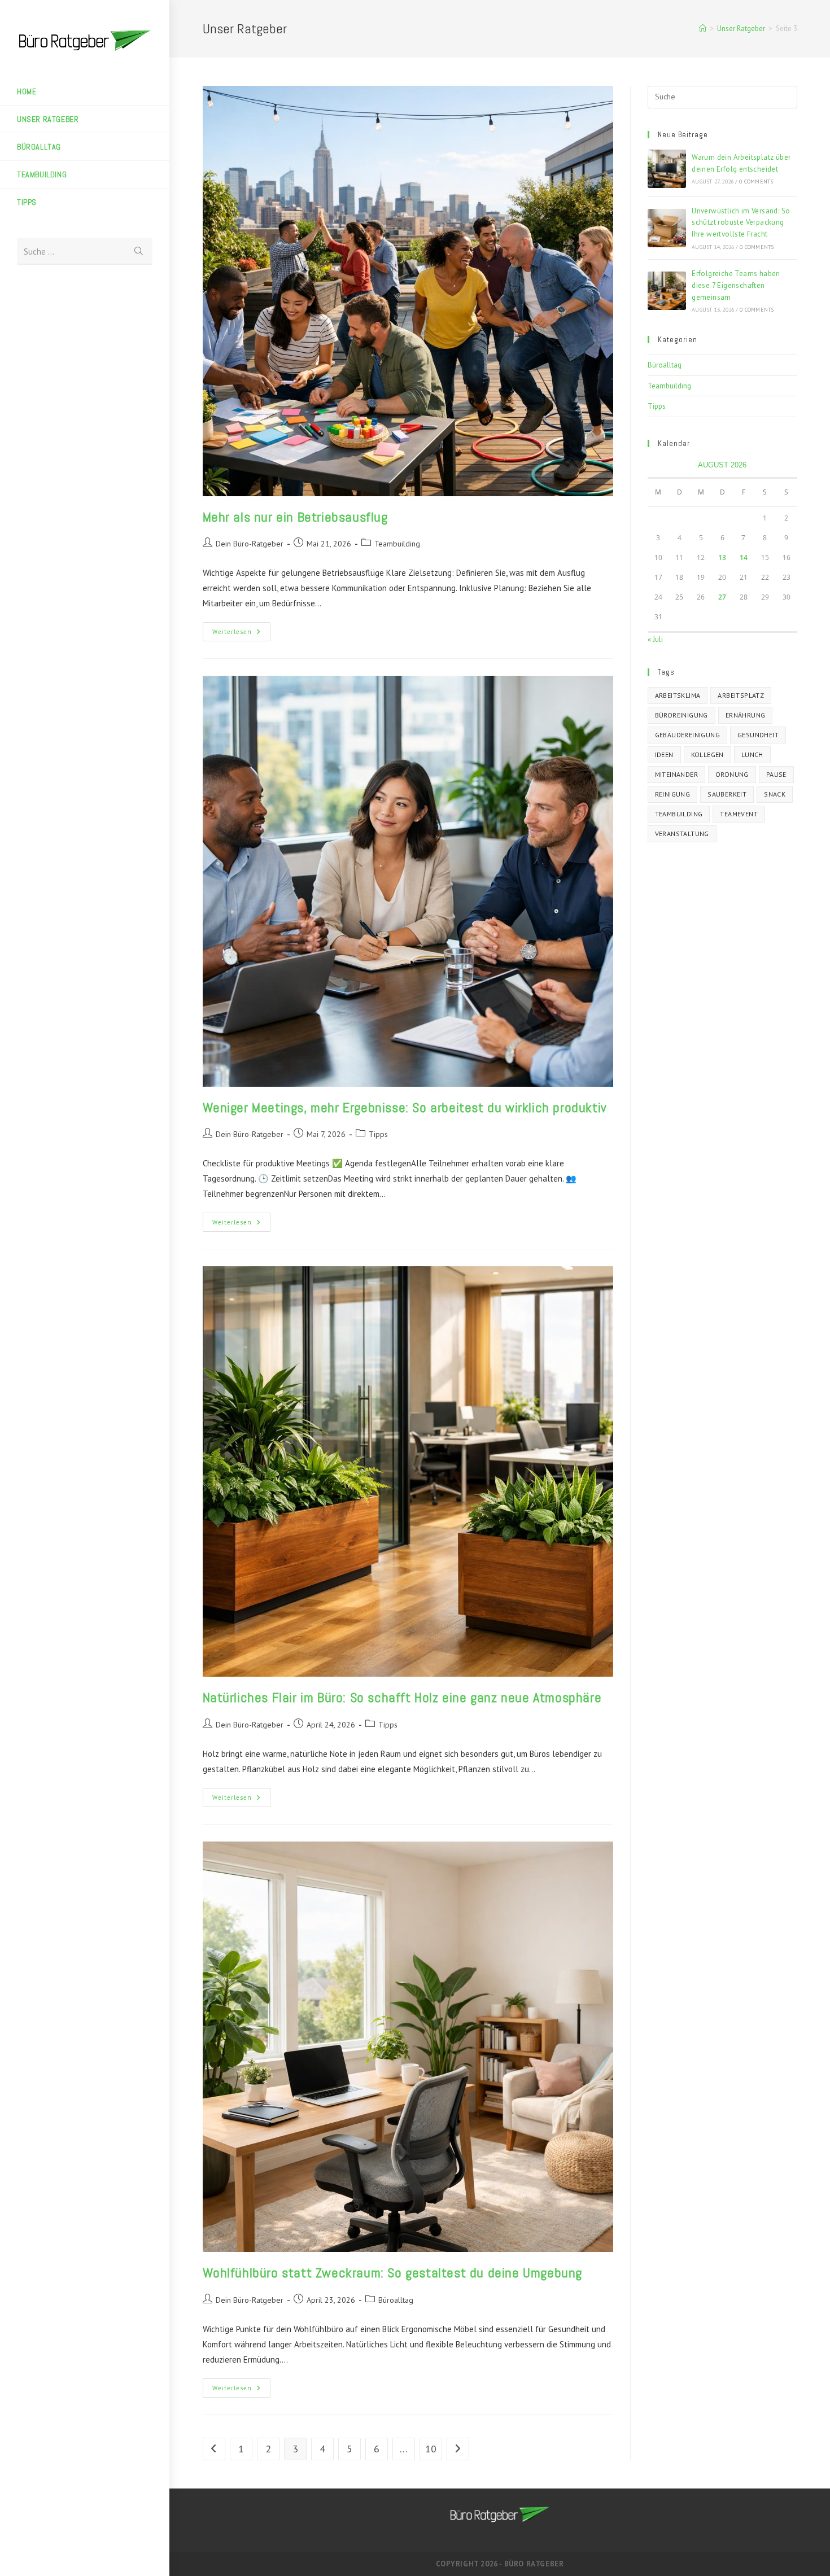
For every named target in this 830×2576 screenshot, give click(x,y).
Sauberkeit (727, 794)
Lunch (752, 755)
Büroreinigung (682, 715)
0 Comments (756, 181)
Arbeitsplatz (741, 695)
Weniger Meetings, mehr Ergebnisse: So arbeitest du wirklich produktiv (405, 1107)
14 (744, 557)
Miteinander (676, 774)
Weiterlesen (241, 634)
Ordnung (732, 774)
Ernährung (746, 715)
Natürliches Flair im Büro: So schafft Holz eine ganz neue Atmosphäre (402, 1697)
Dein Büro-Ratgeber (250, 544)
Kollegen (707, 755)
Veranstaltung (682, 834)
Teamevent (739, 814)
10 (431, 2449)
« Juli (655, 639)
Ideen (664, 755)
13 (722, 557)
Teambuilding (397, 544)
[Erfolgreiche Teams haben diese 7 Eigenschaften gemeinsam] (667, 291)
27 (722, 597)
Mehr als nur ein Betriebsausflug (295, 517)
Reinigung (673, 794)
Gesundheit (758, 735)
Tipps (378, 1134)
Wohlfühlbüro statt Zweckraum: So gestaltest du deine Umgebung (393, 2273)
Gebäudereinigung (687, 735)
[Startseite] (703, 29)
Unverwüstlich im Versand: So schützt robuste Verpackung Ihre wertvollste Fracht (741, 223)
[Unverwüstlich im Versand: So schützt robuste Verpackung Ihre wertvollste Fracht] (667, 228)
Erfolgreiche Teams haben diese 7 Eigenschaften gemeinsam (736, 285)
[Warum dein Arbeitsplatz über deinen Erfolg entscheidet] (667, 169)
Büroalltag (396, 2300)
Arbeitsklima (678, 695)
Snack (775, 794)
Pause (776, 774)
